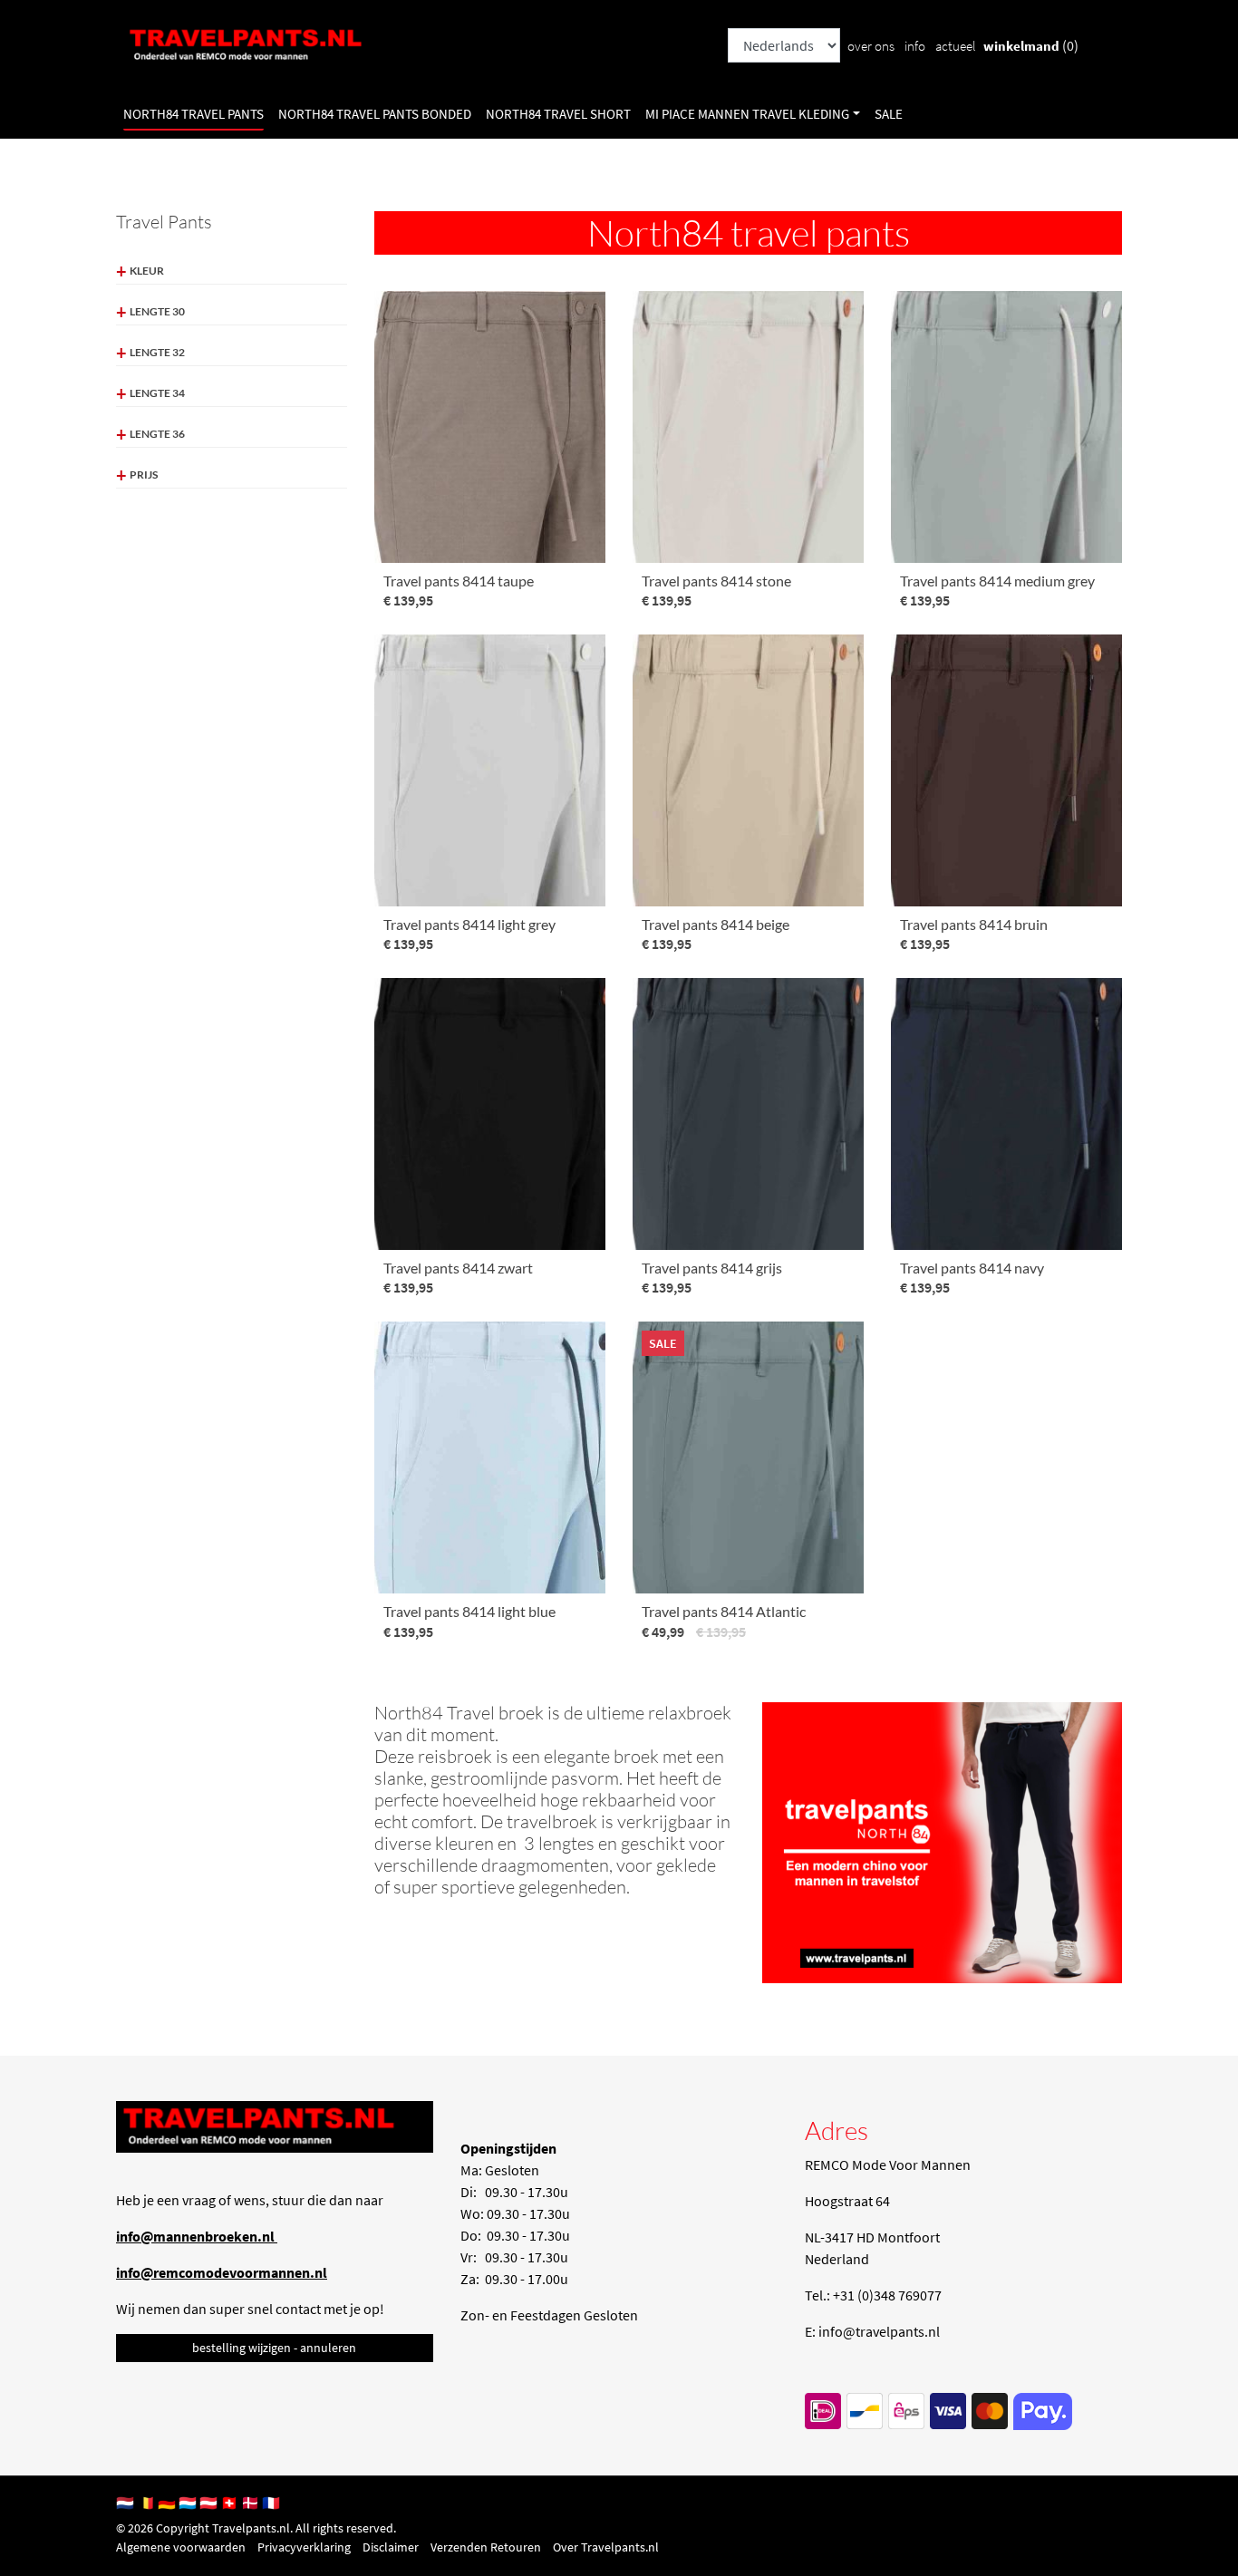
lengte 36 (157, 434)
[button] (753, 115)
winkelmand (1021, 46)
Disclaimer (391, 2547)
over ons (871, 46)
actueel (956, 46)
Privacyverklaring (304, 2547)
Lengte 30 (157, 311)
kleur (147, 271)
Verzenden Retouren (486, 2547)
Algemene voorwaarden (181, 2547)
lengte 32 (157, 352)
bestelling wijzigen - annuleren (274, 2348)
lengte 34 (157, 393)
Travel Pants (164, 222)
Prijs (144, 475)
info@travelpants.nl (879, 2331)
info (915, 46)
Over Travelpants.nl (606, 2547)
